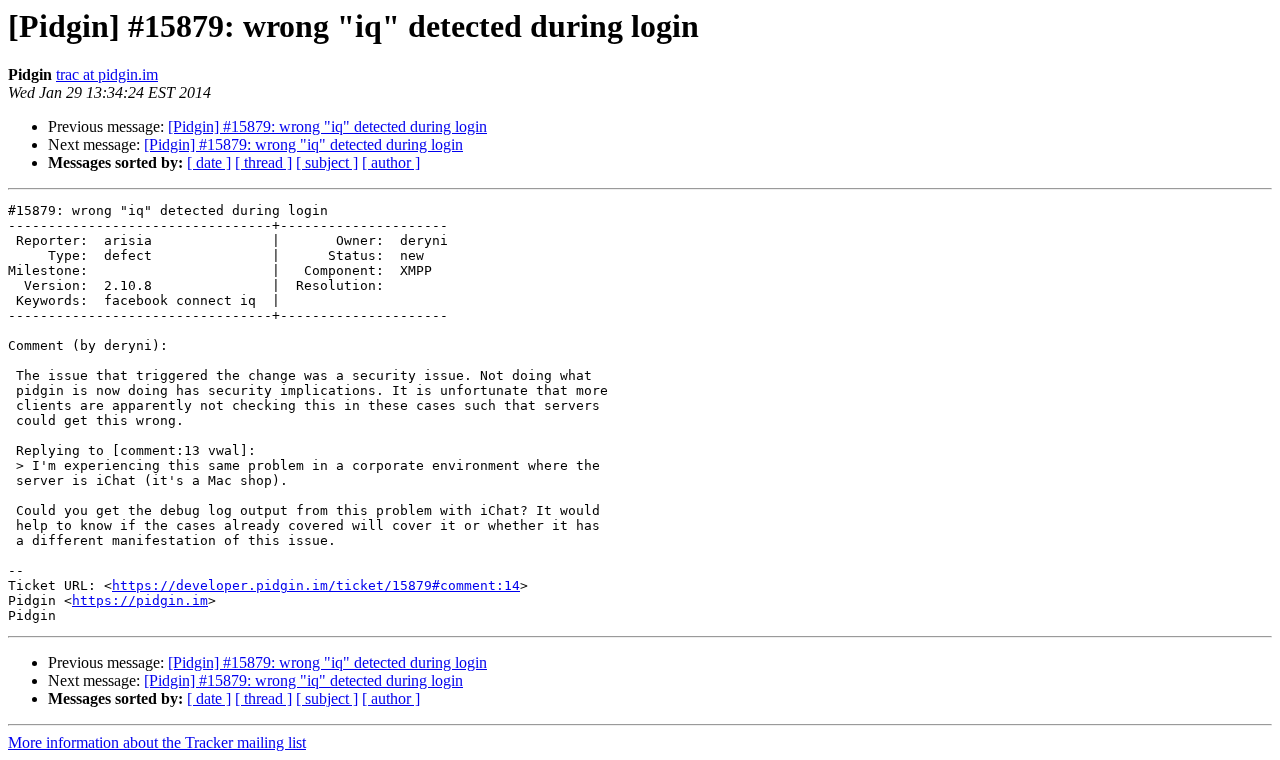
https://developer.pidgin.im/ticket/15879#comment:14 (316, 585)
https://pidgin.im (140, 600)
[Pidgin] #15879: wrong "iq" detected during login (327, 126)
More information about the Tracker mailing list (157, 742)
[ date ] (209, 162)
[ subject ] (327, 162)
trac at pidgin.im (107, 74)
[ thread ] (263, 162)
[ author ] (391, 162)
